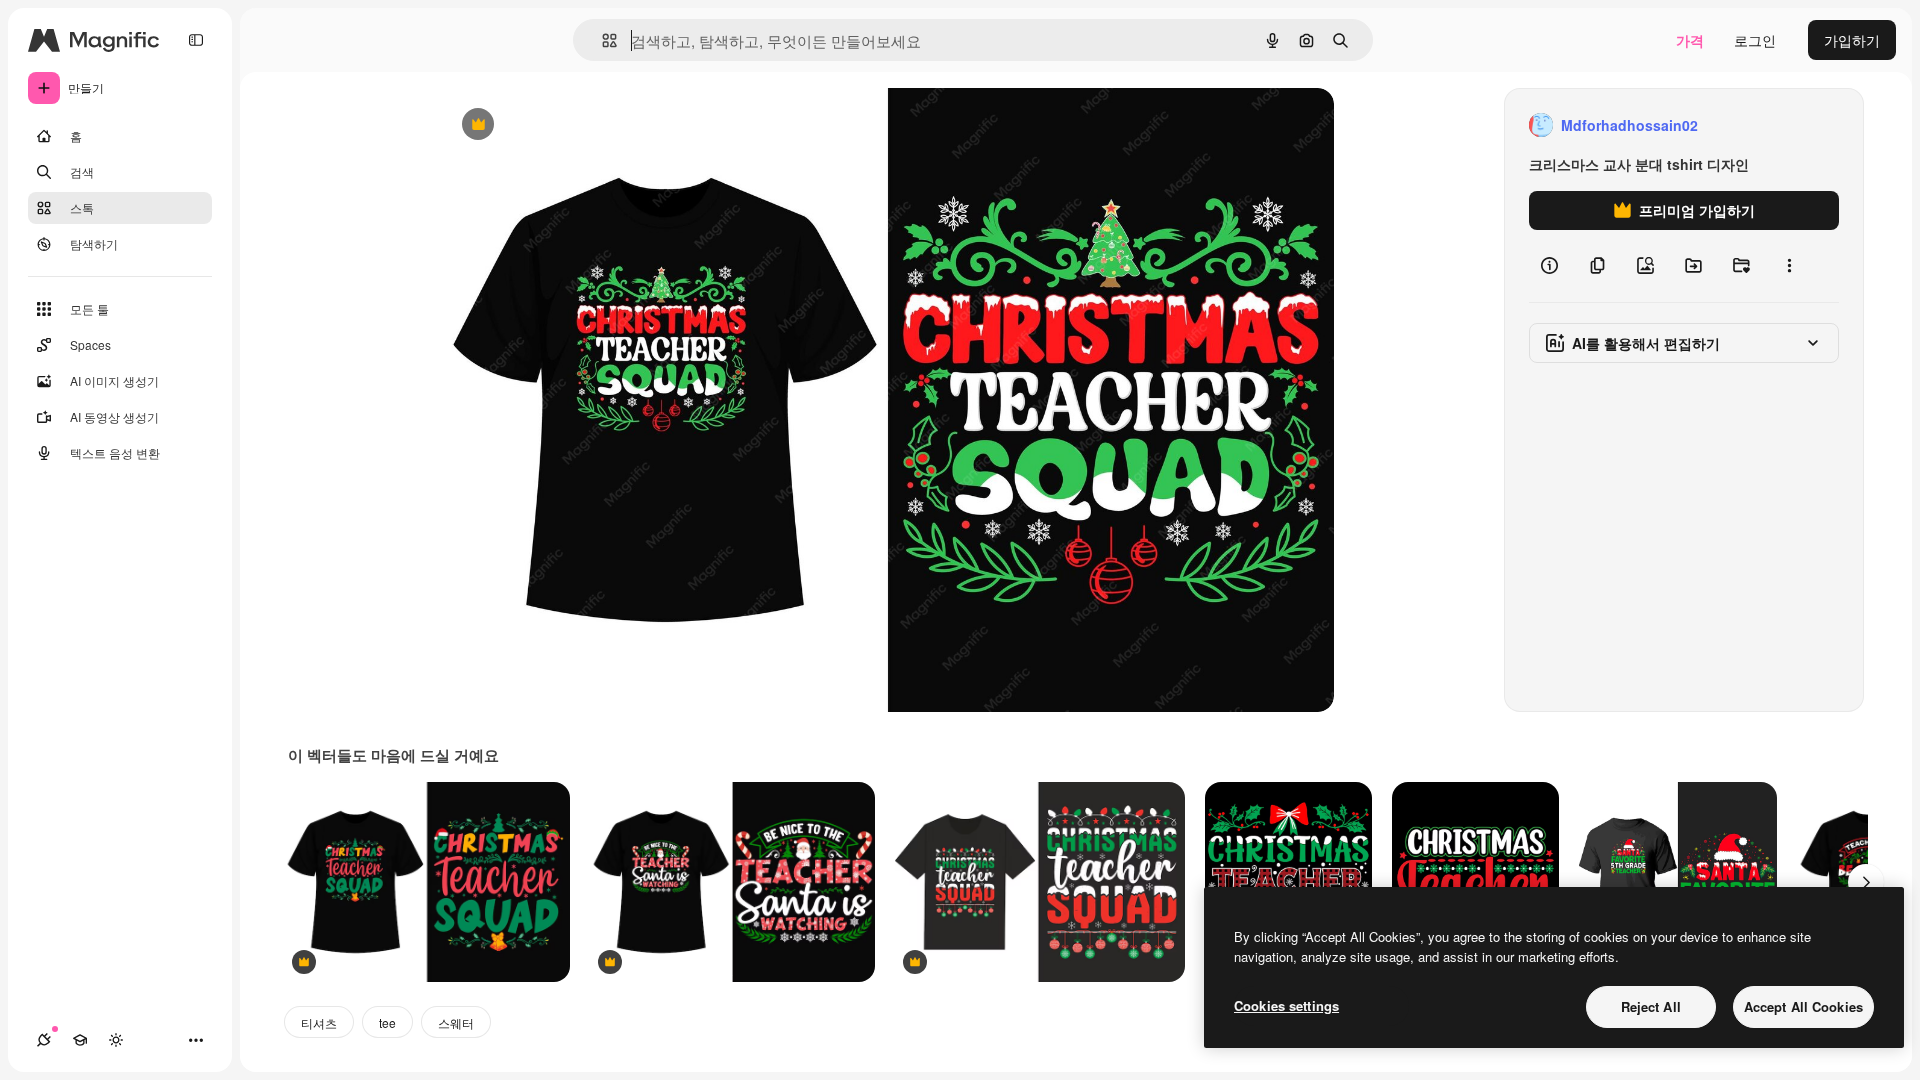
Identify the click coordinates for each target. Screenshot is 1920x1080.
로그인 (1755, 40)
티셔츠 (319, 1022)
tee (387, 1022)
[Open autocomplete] (601, 40)
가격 (1690, 40)
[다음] (1866, 882)
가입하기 (1852, 40)
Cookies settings (1286, 1005)
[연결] (44, 1040)
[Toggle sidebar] (196, 40)
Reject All (1651, 1006)
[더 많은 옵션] (1789, 266)
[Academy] (80, 1040)
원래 (557, 125)
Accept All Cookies (1803, 1006)
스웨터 (456, 1022)
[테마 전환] (116, 1040)
